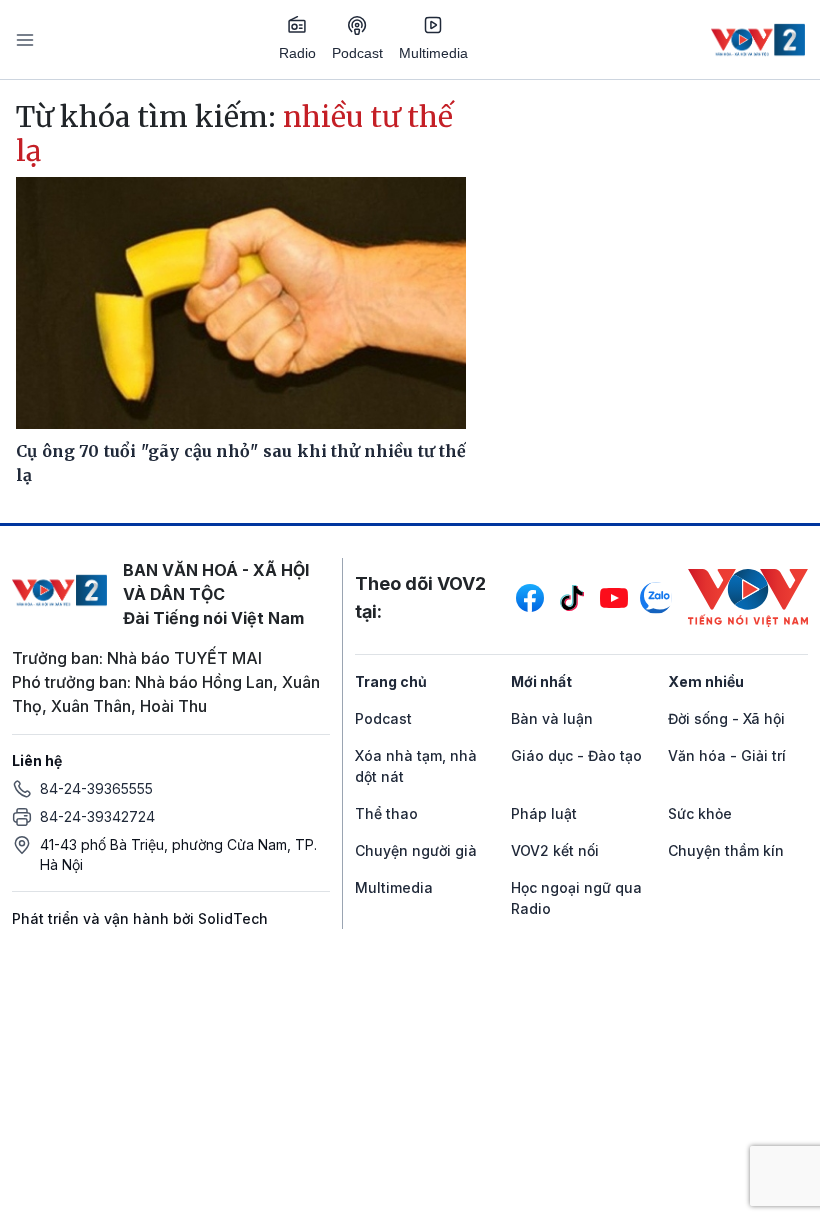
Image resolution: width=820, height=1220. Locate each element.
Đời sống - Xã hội (726, 718)
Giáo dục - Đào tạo (576, 755)
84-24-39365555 (96, 788)
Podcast (357, 53)
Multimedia (433, 53)
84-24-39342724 (97, 816)
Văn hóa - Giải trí (727, 755)
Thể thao (386, 813)
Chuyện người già (416, 850)
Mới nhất (541, 681)
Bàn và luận (552, 718)
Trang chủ (391, 681)
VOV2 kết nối (555, 850)
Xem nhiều (706, 681)
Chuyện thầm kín (726, 850)
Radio (297, 53)
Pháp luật (544, 813)
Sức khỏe (700, 813)
